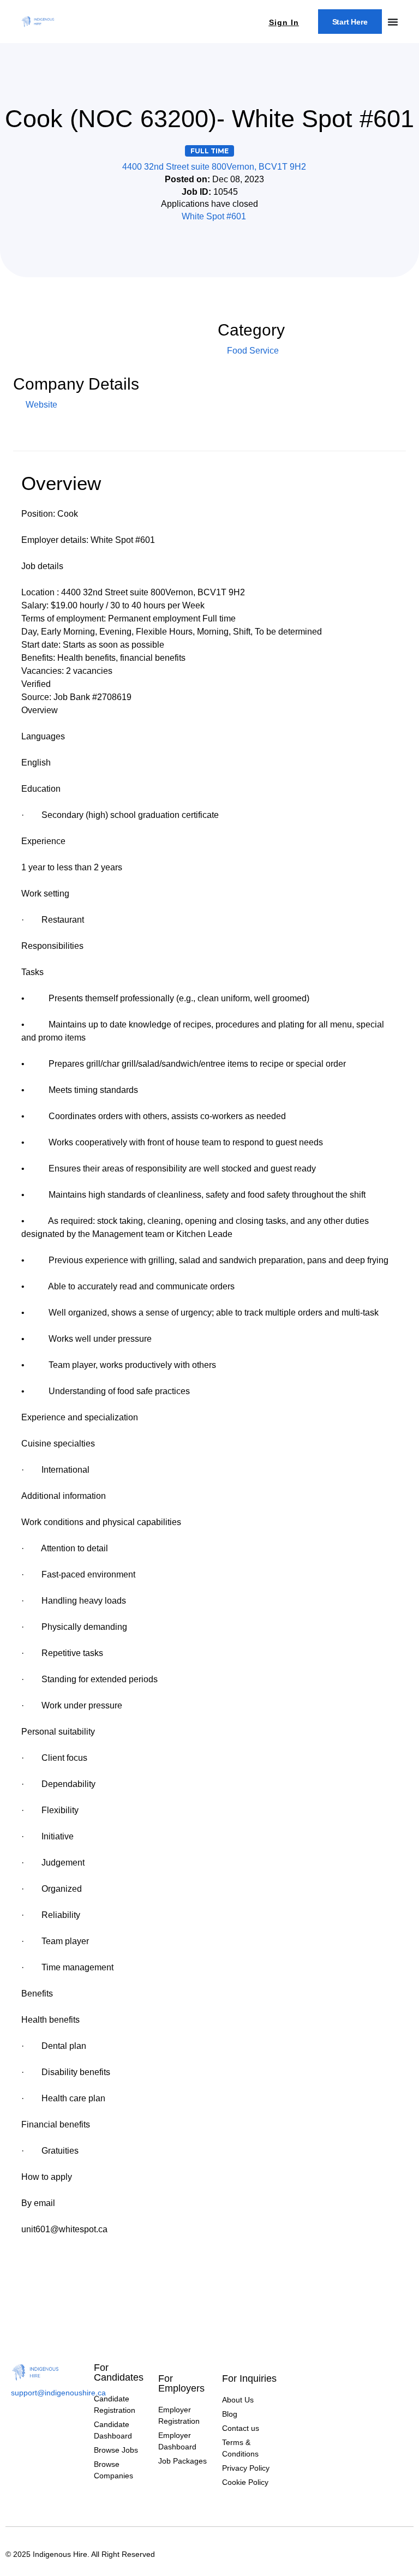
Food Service (253, 351)
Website (40, 405)
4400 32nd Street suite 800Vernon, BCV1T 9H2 (214, 167)
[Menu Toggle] (393, 22)
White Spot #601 (214, 216)
